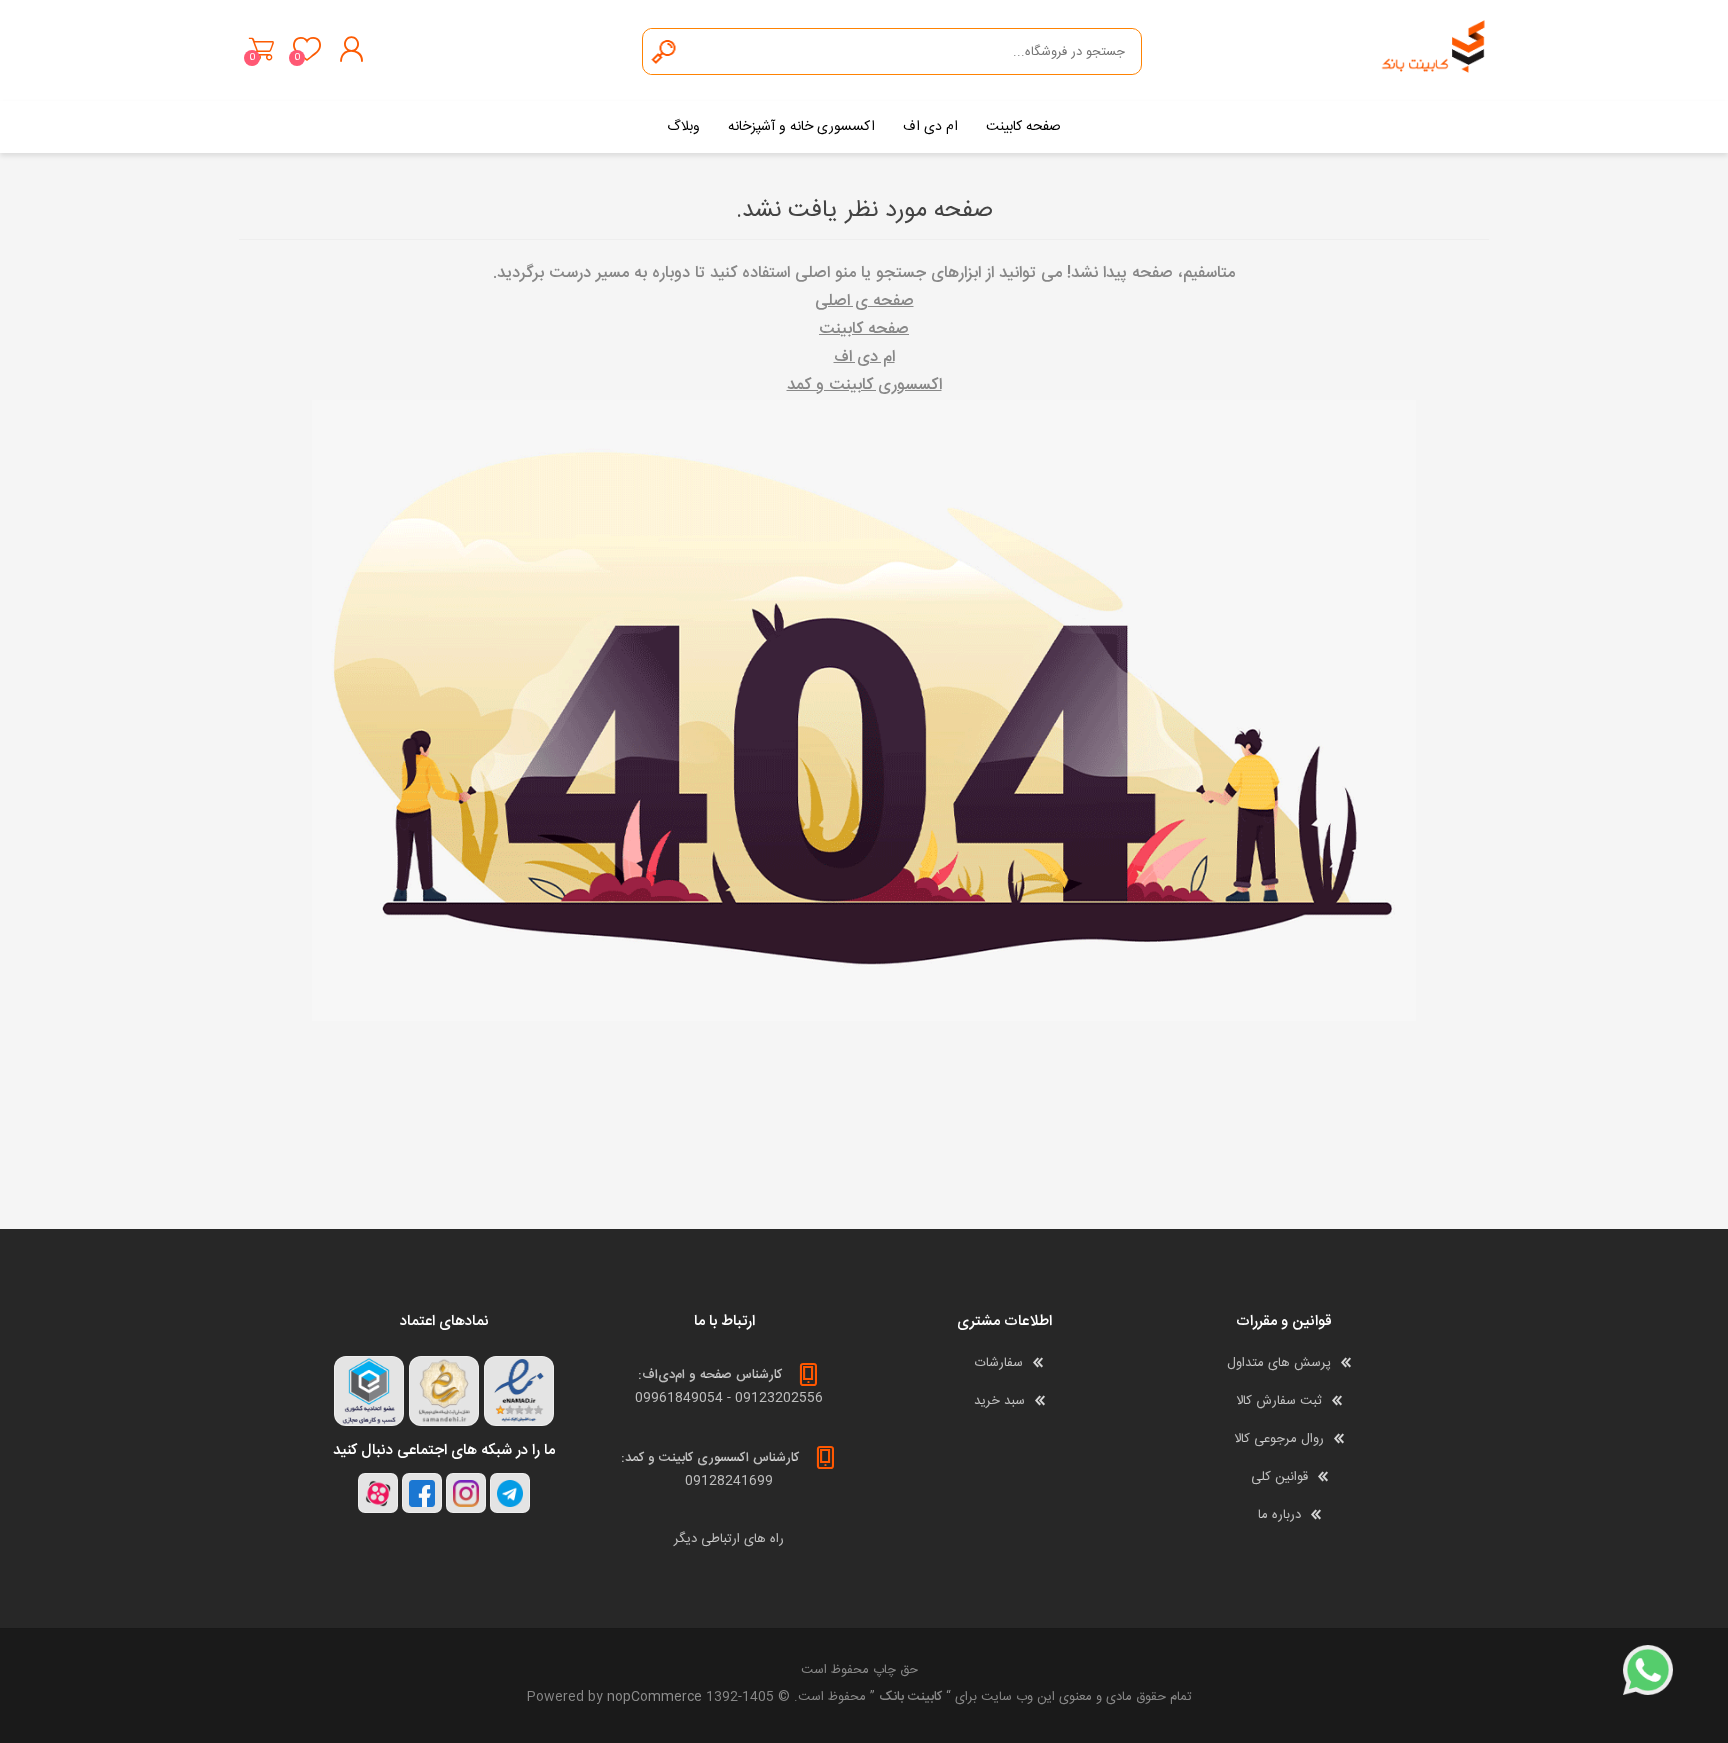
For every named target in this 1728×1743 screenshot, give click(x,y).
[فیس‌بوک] (422, 1493)
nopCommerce (654, 1697)
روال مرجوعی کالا (1279, 1439)
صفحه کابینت (864, 329)
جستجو (665, 51)
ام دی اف (864, 357)
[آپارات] (378, 1493)
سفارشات (999, 1363)
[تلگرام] (510, 1493)
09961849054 (679, 1398)
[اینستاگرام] (466, 1493)
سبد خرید (261, 49)
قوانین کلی (1279, 1477)
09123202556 (779, 1398)
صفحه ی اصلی (864, 301)
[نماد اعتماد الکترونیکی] (519, 1391)
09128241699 (729, 1481)
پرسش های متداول (1279, 1363)
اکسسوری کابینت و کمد (864, 385)
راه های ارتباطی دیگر (729, 1539)
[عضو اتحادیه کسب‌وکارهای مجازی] (369, 1391)
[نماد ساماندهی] (444, 1391)
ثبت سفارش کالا (1279, 1401)
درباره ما (1279, 1515)
